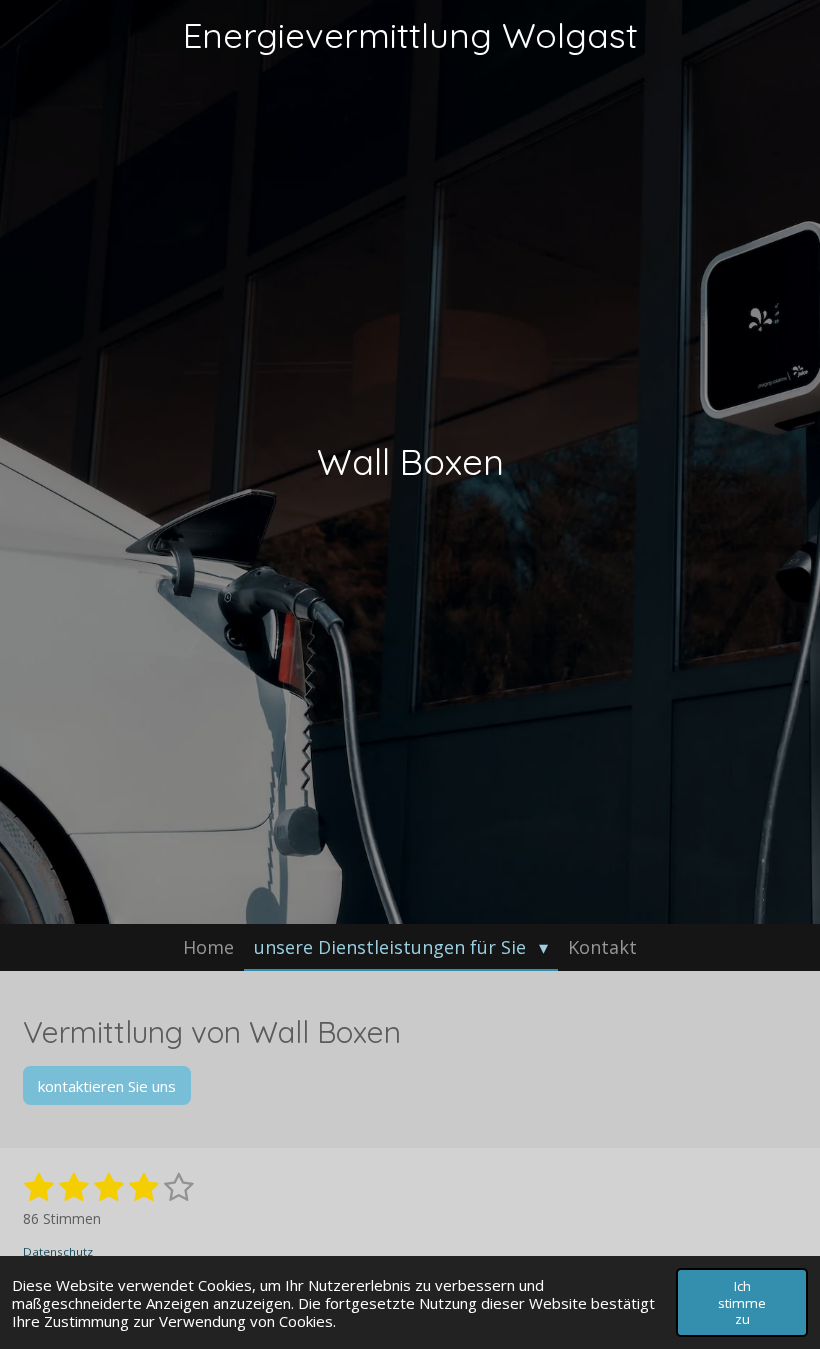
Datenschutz (58, 1251)
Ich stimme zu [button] (742, 1302)
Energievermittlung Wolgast (410, 35)
